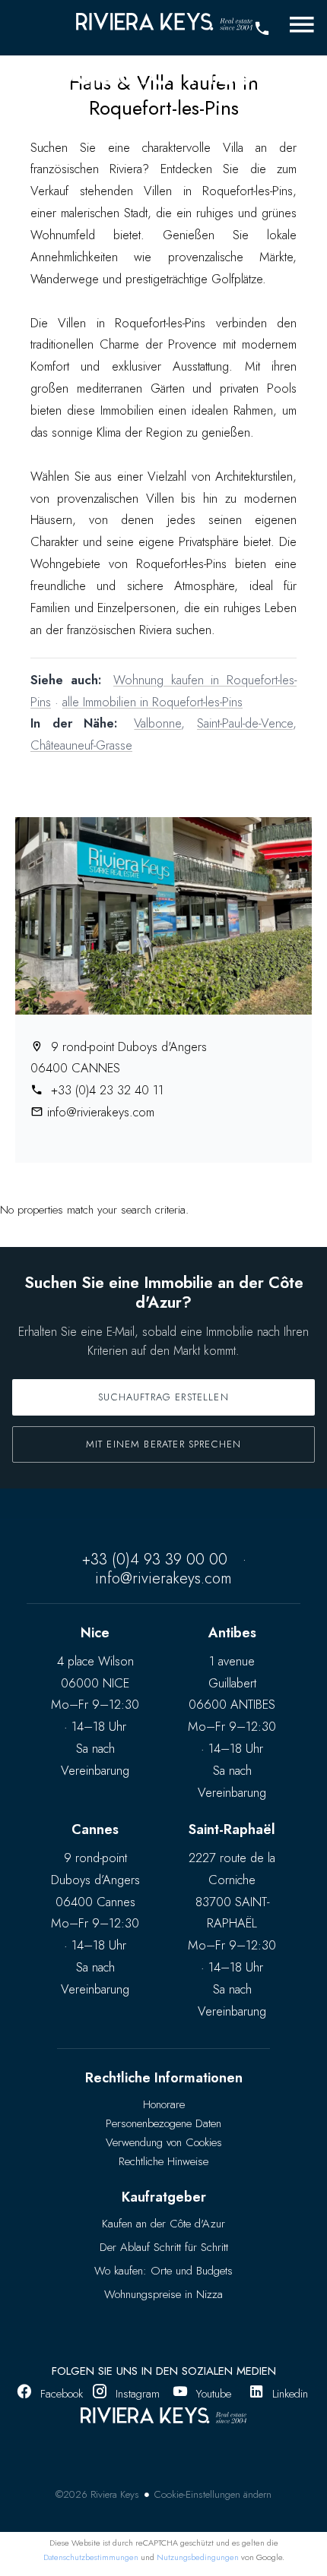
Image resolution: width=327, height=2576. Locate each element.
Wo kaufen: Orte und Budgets (163, 2271)
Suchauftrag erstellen (163, 1397)
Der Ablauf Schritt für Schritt (164, 2247)
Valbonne (157, 723)
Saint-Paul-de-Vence (245, 723)
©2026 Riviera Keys (97, 2494)
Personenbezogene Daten (163, 2123)
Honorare (164, 2104)
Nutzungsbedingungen (198, 2557)
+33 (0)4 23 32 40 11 (105, 1090)
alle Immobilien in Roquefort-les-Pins (152, 702)
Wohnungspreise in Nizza (163, 2294)
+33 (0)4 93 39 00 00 (155, 1559)
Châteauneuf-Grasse (81, 745)
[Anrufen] (262, 29)
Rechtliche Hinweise (163, 2161)
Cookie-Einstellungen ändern (213, 2494)
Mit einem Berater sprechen (163, 1444)
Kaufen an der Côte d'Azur (163, 2224)
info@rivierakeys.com (101, 1112)
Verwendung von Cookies (164, 2142)
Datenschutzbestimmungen (91, 2557)
